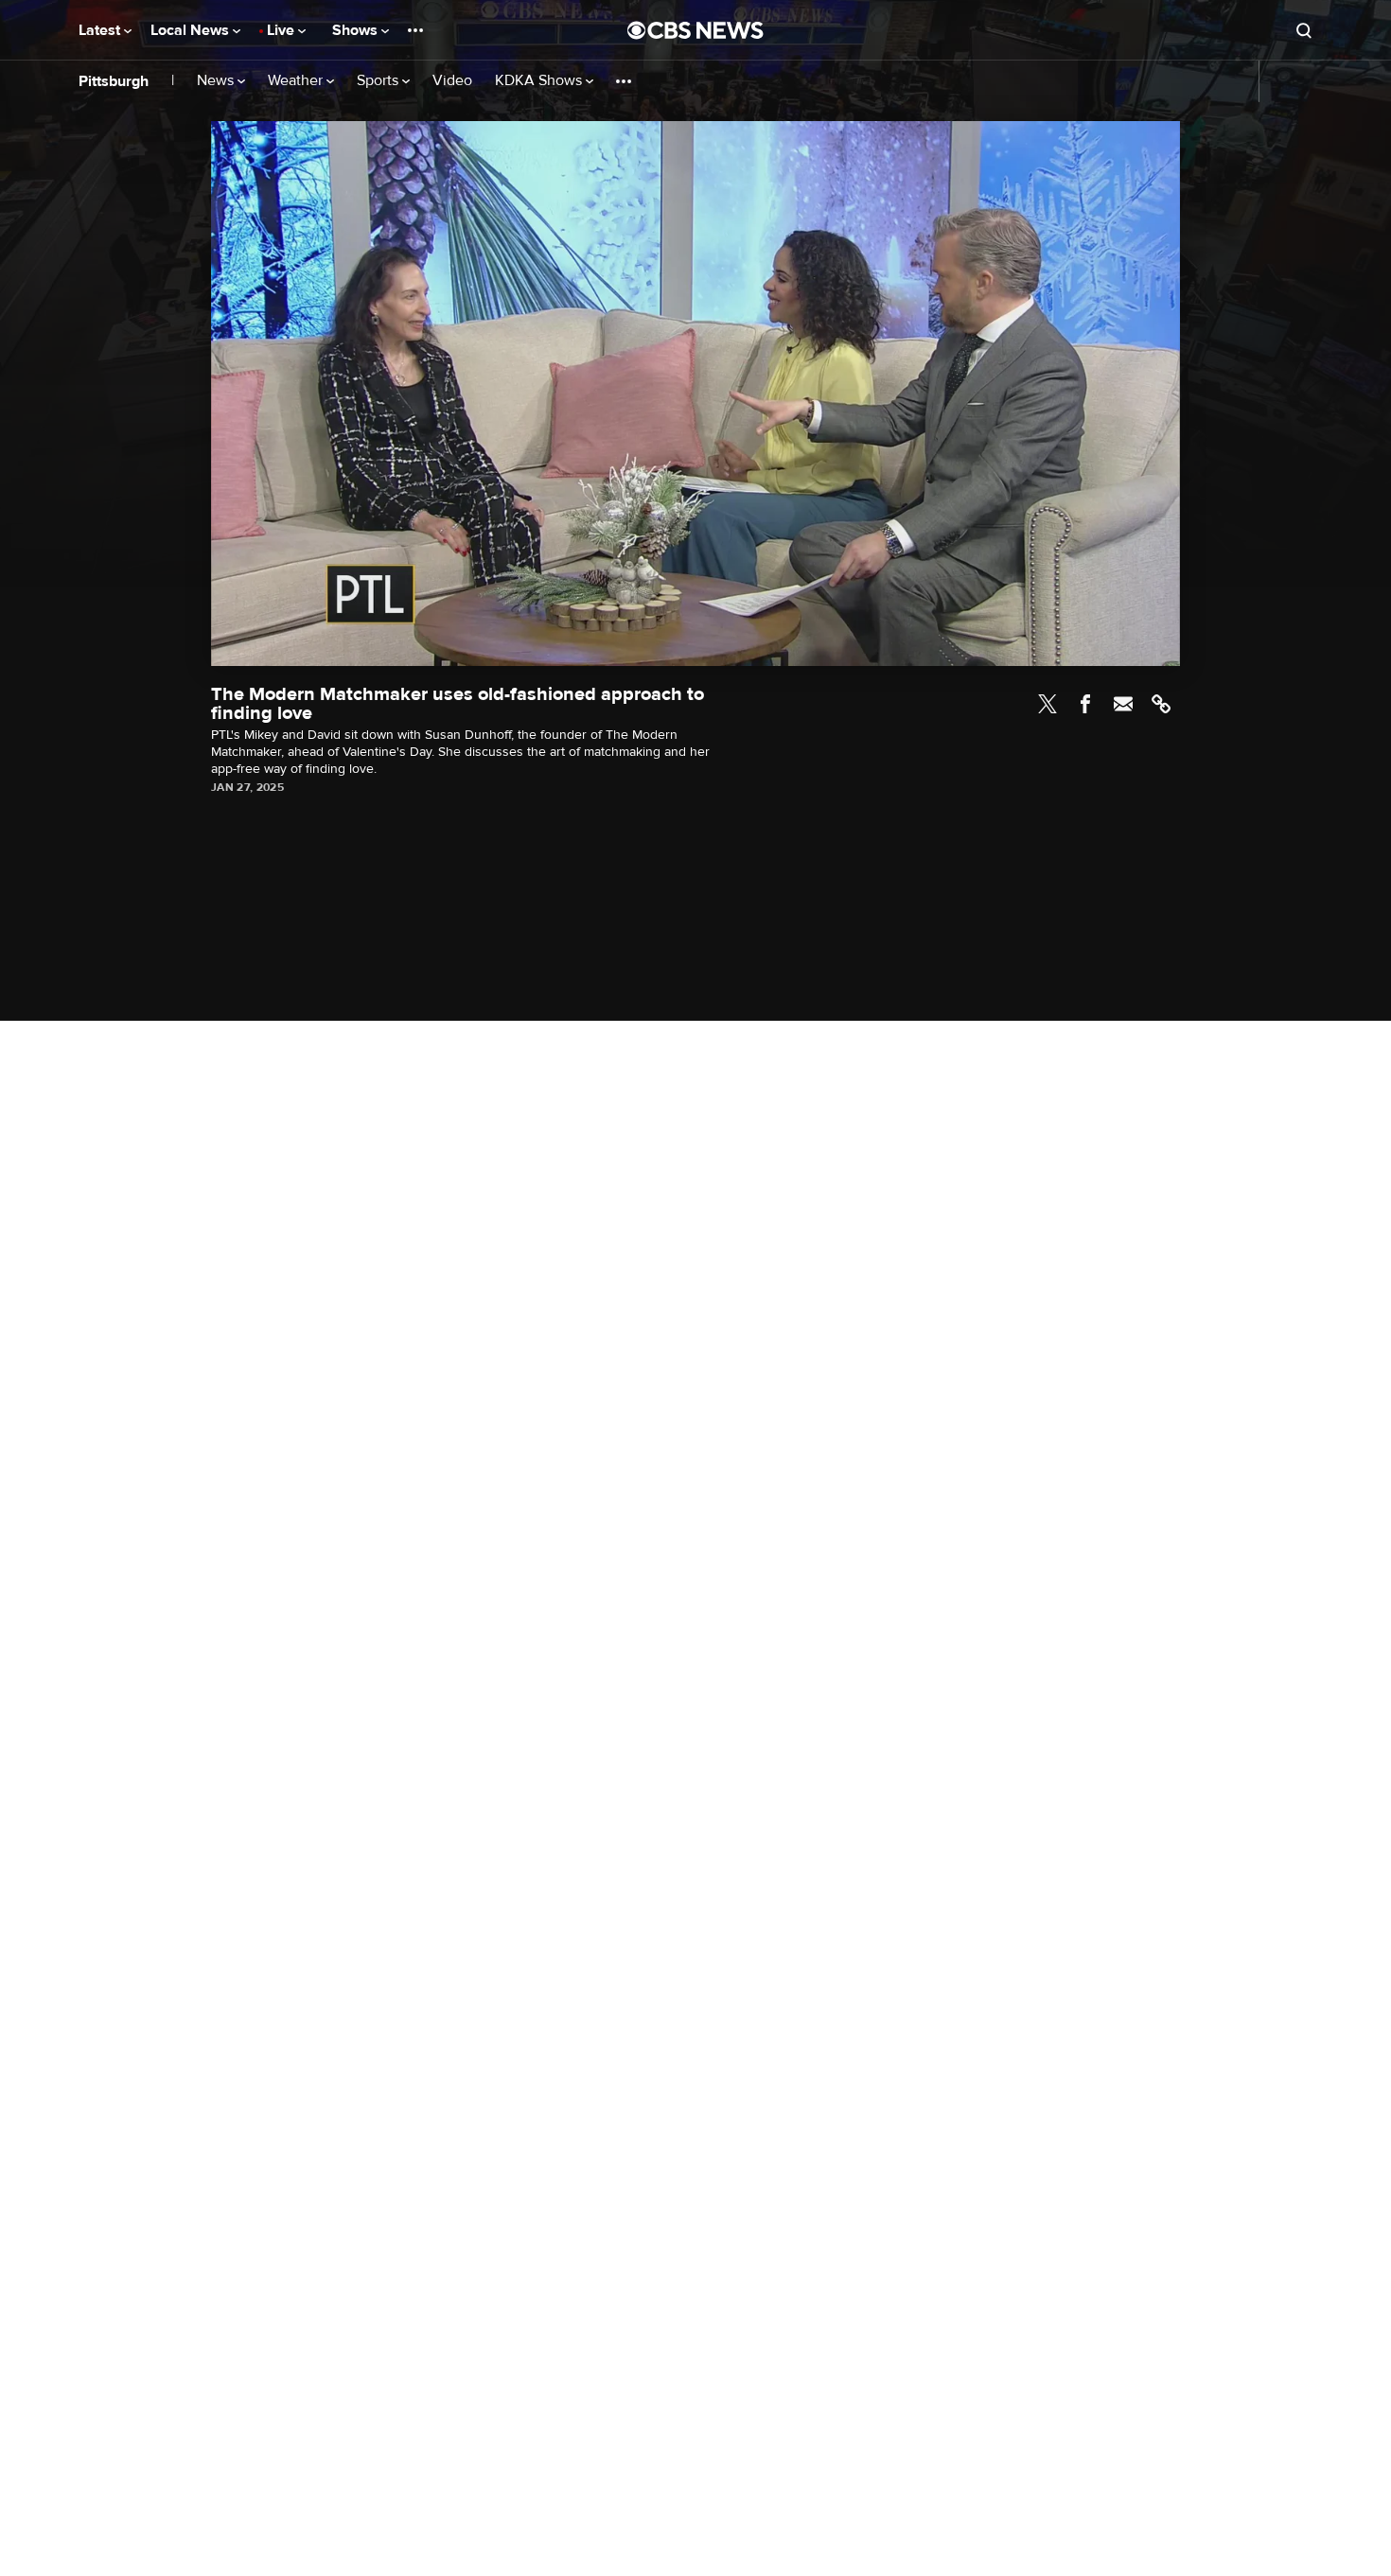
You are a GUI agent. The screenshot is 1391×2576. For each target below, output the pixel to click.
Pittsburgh (114, 81)
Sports (379, 81)
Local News (192, 30)
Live (282, 30)
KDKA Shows (540, 81)
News (217, 81)
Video (452, 81)
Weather (297, 81)
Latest (101, 30)
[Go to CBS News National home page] (695, 30)
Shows (357, 30)
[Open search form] (1304, 30)
